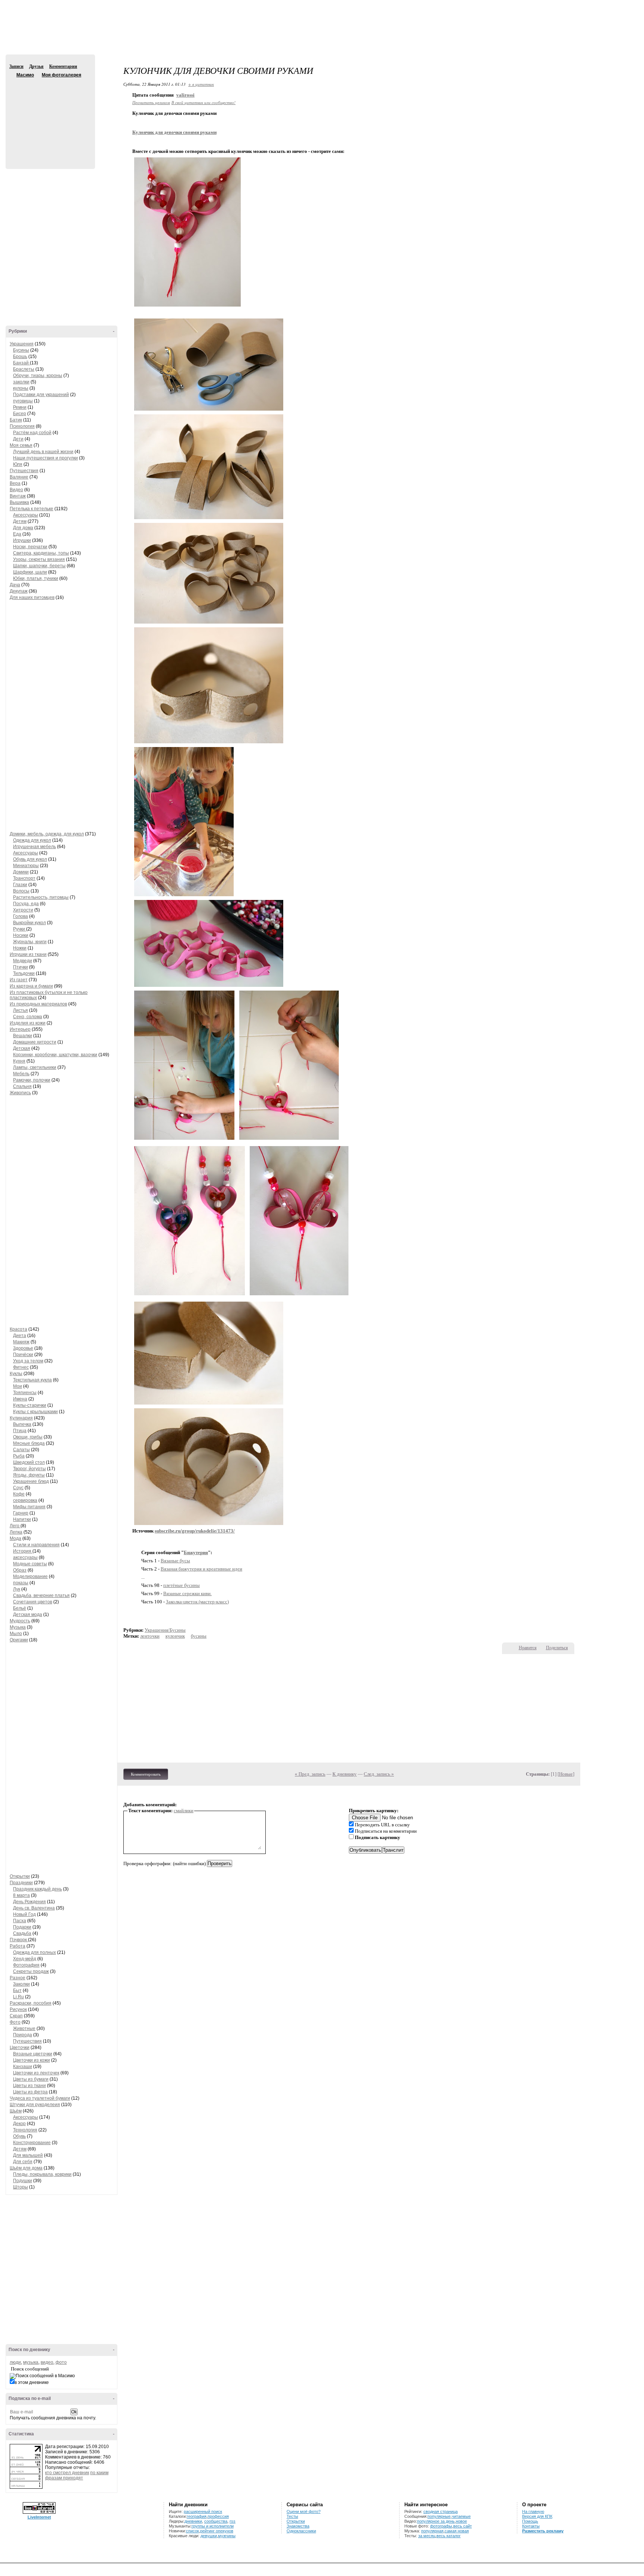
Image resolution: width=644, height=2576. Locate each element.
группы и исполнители (213, 2526)
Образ (20, 1570)
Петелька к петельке (31, 509)
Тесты (292, 2516)
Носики (21, 935)
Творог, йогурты (29, 1469)
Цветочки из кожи (31, 2060)
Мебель (21, 1074)
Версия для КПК (537, 2516)
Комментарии (63, 66)
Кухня (19, 1061)
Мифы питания (29, 1507)
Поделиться (557, 1648)
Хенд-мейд (25, 1959)
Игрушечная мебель (34, 847)
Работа (18, 1946)
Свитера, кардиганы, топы (41, 553)
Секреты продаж (31, 1971)
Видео (16, 490)
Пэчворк (19, 1940)
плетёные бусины (181, 1585)
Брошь (20, 357)
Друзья (36, 66)
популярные (439, 2516)
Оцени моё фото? (304, 2511)
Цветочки (20, 2048)
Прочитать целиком (151, 102)
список (192, 2531)
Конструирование (32, 2143)
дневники (193, 2521)
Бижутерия (196, 1552)
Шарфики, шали (30, 572)
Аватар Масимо (49, 119)
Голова (20, 916)
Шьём (16, 2111)
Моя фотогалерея (61, 75)
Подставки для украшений (41, 395)
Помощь (530, 2521)
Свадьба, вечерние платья (41, 1596)
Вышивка (19, 502)
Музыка (18, 1627)
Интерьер (20, 1029)
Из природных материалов (38, 1004)
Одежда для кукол (32, 840)
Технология (25, 2130)
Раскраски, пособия (31, 2003)
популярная (432, 2531)
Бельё (20, 1608)
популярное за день (436, 2521)
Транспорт (24, 878)
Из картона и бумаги (31, 986)
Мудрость (20, 1621)
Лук (17, 1589)
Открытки (20, 1876)
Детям (20, 521)
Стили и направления (36, 1545)
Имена (20, 1399)
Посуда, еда (26, 904)
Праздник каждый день (37, 1889)
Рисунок (18, 2009)
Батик (16, 420)
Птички (20, 967)
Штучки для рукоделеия (35, 2105)
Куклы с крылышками (35, 1412)
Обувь (19, 2136)
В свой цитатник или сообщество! (203, 102)
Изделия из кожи (28, 1023)
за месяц (427, 2536)
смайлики (184, 1811)
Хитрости (23, 910)
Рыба (19, 1456)
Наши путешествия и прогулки (45, 458)
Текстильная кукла (32, 1380)
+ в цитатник (201, 84)
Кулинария (21, 1418)
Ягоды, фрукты (29, 1475)
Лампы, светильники (35, 1067)
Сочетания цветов (33, 1602)
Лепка (16, 1532)
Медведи (23, 961)
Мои (18, 1386)
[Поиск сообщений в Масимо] (42, 2376)
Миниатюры (26, 866)
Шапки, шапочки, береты (39, 566)
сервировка (25, 1500)
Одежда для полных (34, 1952)
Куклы (16, 1374)
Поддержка (572, 7)
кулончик (175, 1636)
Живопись (20, 1093)
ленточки (150, 1636)
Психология (22, 426)
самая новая (457, 2531)
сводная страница (441, 2511)
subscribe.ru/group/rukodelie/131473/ (195, 1531)
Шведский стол (29, 1462)
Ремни (20, 407)
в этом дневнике (32, 2382)
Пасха (20, 1921)
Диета (20, 1336)
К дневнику (345, 1774)
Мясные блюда (29, 1443)
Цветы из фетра (30, 2092)
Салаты (21, 1450)
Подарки (22, 1927)
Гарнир (21, 1513)
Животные (24, 2029)
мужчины (227, 2536)
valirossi (185, 95)
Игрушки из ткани (28, 954)
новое (461, 2521)
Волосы (21, 891)
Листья (20, 1010)
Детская (22, 1048)
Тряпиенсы (25, 1393)
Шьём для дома (26, 2168)
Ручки (20, 929)
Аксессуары (26, 515)
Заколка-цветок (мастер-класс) (197, 1602)
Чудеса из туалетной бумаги (40, 2098)
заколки (21, 382)
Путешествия (24, 471)
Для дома (23, 528)
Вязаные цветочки (33, 2054)
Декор (19, 2124)
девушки (209, 2536)
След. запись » (379, 1774)
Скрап (16, 2016)
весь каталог (449, 2536)
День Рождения (29, 1902)
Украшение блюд (31, 1481)
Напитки (22, 1519)
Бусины (21, 350)
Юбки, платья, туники (36, 578)
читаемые (461, 2516)
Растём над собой (32, 433)
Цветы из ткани (29, 2086)
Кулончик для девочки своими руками (174, 132)
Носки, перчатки (30, 547)
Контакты (531, 2526)
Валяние (19, 477)
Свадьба (22, 1933)
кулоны (21, 388)
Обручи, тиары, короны (38, 376)
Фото (15, 2022)
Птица (20, 1431)
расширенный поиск (203, 2511)
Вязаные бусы (175, 1561)
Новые (566, 1774)
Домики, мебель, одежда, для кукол (47, 834)
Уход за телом (28, 1361)
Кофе (19, 1494)
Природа (23, 2035)
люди (15, 2362)
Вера (15, 483)
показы (21, 1583)
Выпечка (22, 1424)
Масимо (12, 75)
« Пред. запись (310, 1774)
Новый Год (24, 1914)
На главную (533, 2511)
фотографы (441, 2526)
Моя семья (21, 445)
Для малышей (28, 2155)
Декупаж (19, 591)
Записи (16, 66)
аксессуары (25, 1557)
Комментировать (146, 1774)
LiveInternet (39, 2517)
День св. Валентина (34, 1908)
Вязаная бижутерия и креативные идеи (201, 1569)
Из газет (19, 980)
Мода (15, 1538)
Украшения (22, 344)
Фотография (26, 1965)
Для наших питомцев (32, 597)
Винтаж (18, 496)
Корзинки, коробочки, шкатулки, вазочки (55, 1055)
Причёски (23, 1355)
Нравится (528, 1648)
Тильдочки (24, 973)
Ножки (20, 948)
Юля (18, 464)
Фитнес (21, 1367)
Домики (21, 872)
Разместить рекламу (543, 2531)
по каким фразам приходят (77, 2475)
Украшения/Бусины (165, 1630)
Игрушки (22, 540)
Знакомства (298, 2526)
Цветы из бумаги (31, 2079)
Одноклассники (301, 2531)
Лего (15, 1526)
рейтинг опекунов (217, 2531)
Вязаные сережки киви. (187, 1593)
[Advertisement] (322, 34)
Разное (18, 1978)
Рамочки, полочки (32, 1080)
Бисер (20, 414)
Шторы (20, 2187)
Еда (17, 534)
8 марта (21, 1895)
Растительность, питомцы (41, 897)
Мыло (16, 1634)
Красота (18, 1329)
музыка (31, 2362)
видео (47, 2362)
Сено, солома (28, 1017)
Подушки (23, 2181)
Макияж (21, 1342)
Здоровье (23, 1348)
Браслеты (24, 369)
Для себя (23, 2162)
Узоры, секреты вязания (39, 559)
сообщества (216, 2521)
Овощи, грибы (28, 1437)
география (197, 2516)
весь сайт (463, 2526)
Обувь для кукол (30, 859)
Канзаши (23, 2067)
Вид (583, 7)
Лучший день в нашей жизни (43, 452)
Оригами (19, 1640)
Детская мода (28, 1615)
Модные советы (30, 1564)
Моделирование (30, 1576)
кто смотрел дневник (67, 2473)
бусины (199, 1636)
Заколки (21, 1984)
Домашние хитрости (35, 1042)
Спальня (22, 1086)
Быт (17, 1990)
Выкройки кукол (29, 923)
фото (61, 2362)
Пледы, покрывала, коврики (42, 2174)
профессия (218, 2516)
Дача (15, 585)
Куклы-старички (30, 1405)
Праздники (21, 1883)
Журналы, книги (30, 942)
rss (233, 2521)
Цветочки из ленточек (36, 2073)
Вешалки (23, 1036)
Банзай (21, 363)
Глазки (20, 885)
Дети (18, 439)
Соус (18, 1488)
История (23, 1551)
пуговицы (23, 401)
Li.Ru (18, 1997)
